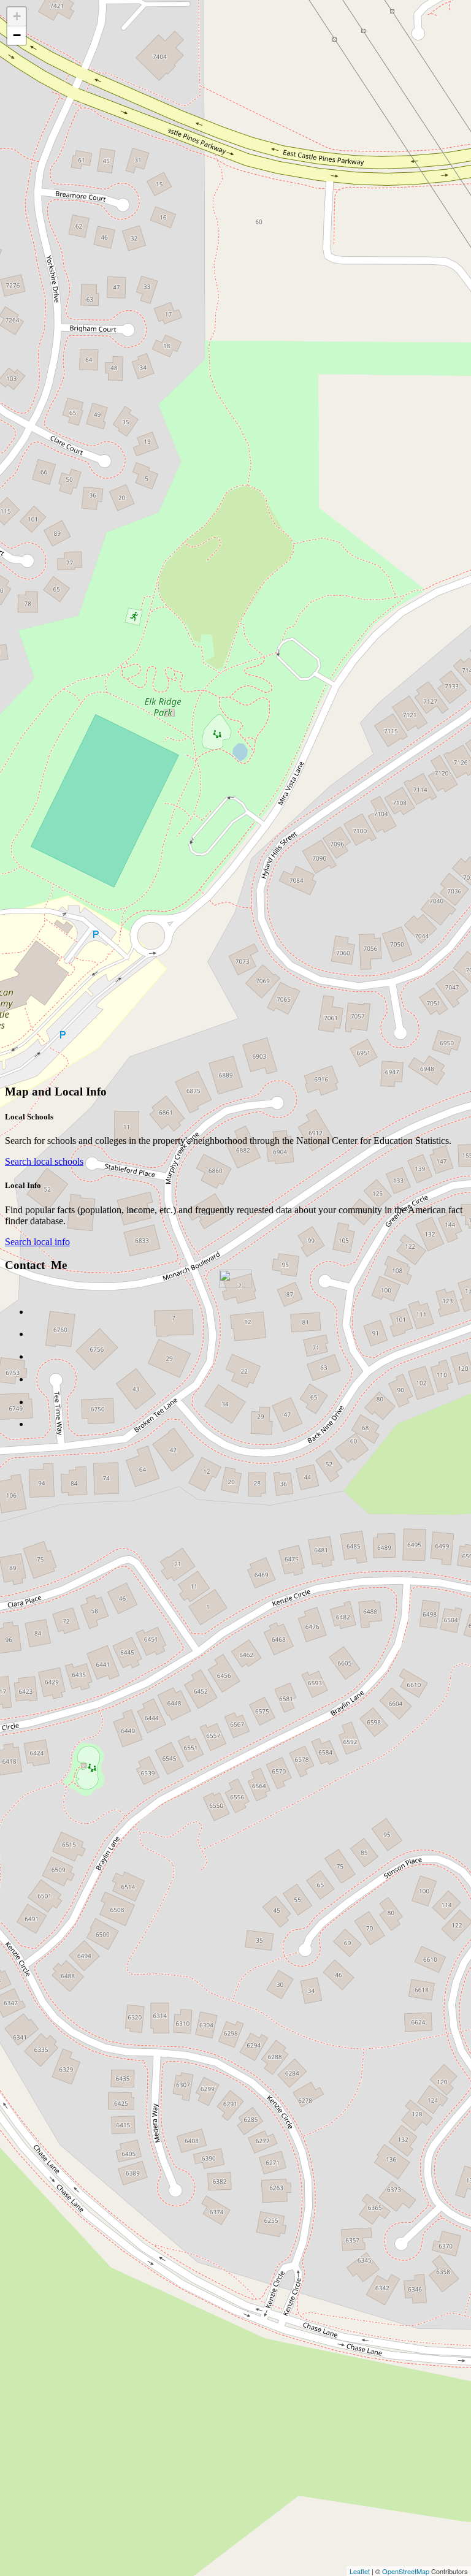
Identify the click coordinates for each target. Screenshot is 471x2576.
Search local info (37, 1242)
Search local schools (44, 1161)
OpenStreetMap (406, 2571)
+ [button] (17, 16)
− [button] (17, 35)
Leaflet (360, 2571)
